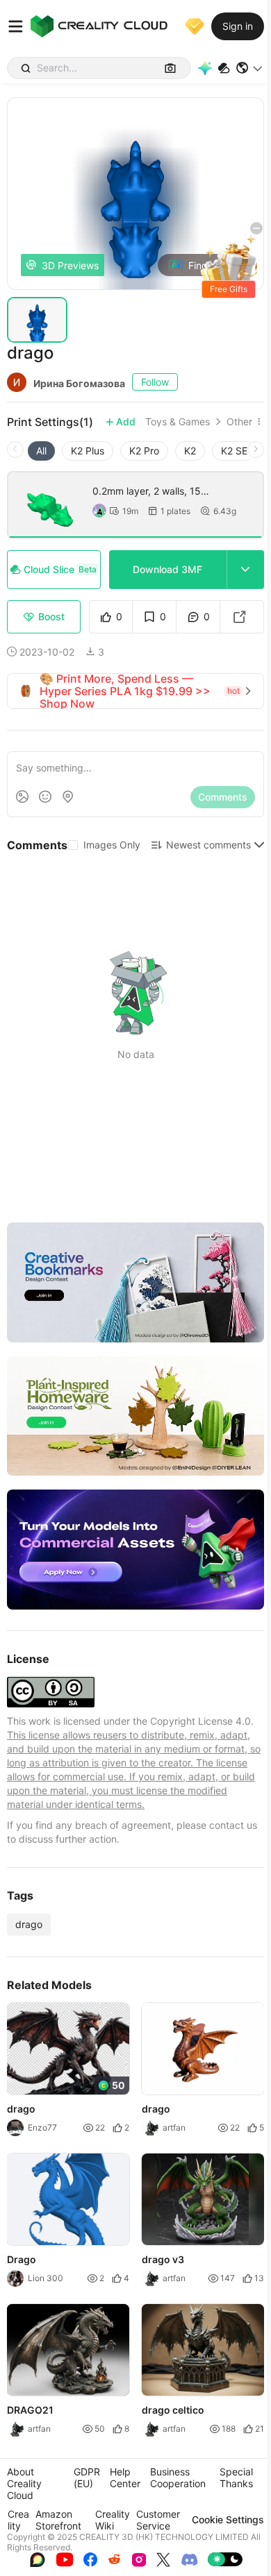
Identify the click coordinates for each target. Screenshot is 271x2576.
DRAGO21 (30, 2410)
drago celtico (173, 2410)
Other (239, 422)
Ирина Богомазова (79, 383)
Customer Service (158, 2520)
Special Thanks (236, 2477)
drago (29, 1924)
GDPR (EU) (87, 2477)
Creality (18, 2520)
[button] (250, 68)
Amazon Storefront (58, 2520)
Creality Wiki (113, 2520)
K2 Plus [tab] (88, 451)
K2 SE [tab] (234, 451)
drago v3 (163, 2259)
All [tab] (41, 451)
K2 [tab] (190, 451)
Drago (22, 2259)
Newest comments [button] (208, 845)
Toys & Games (178, 422)
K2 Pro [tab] (144, 451)
